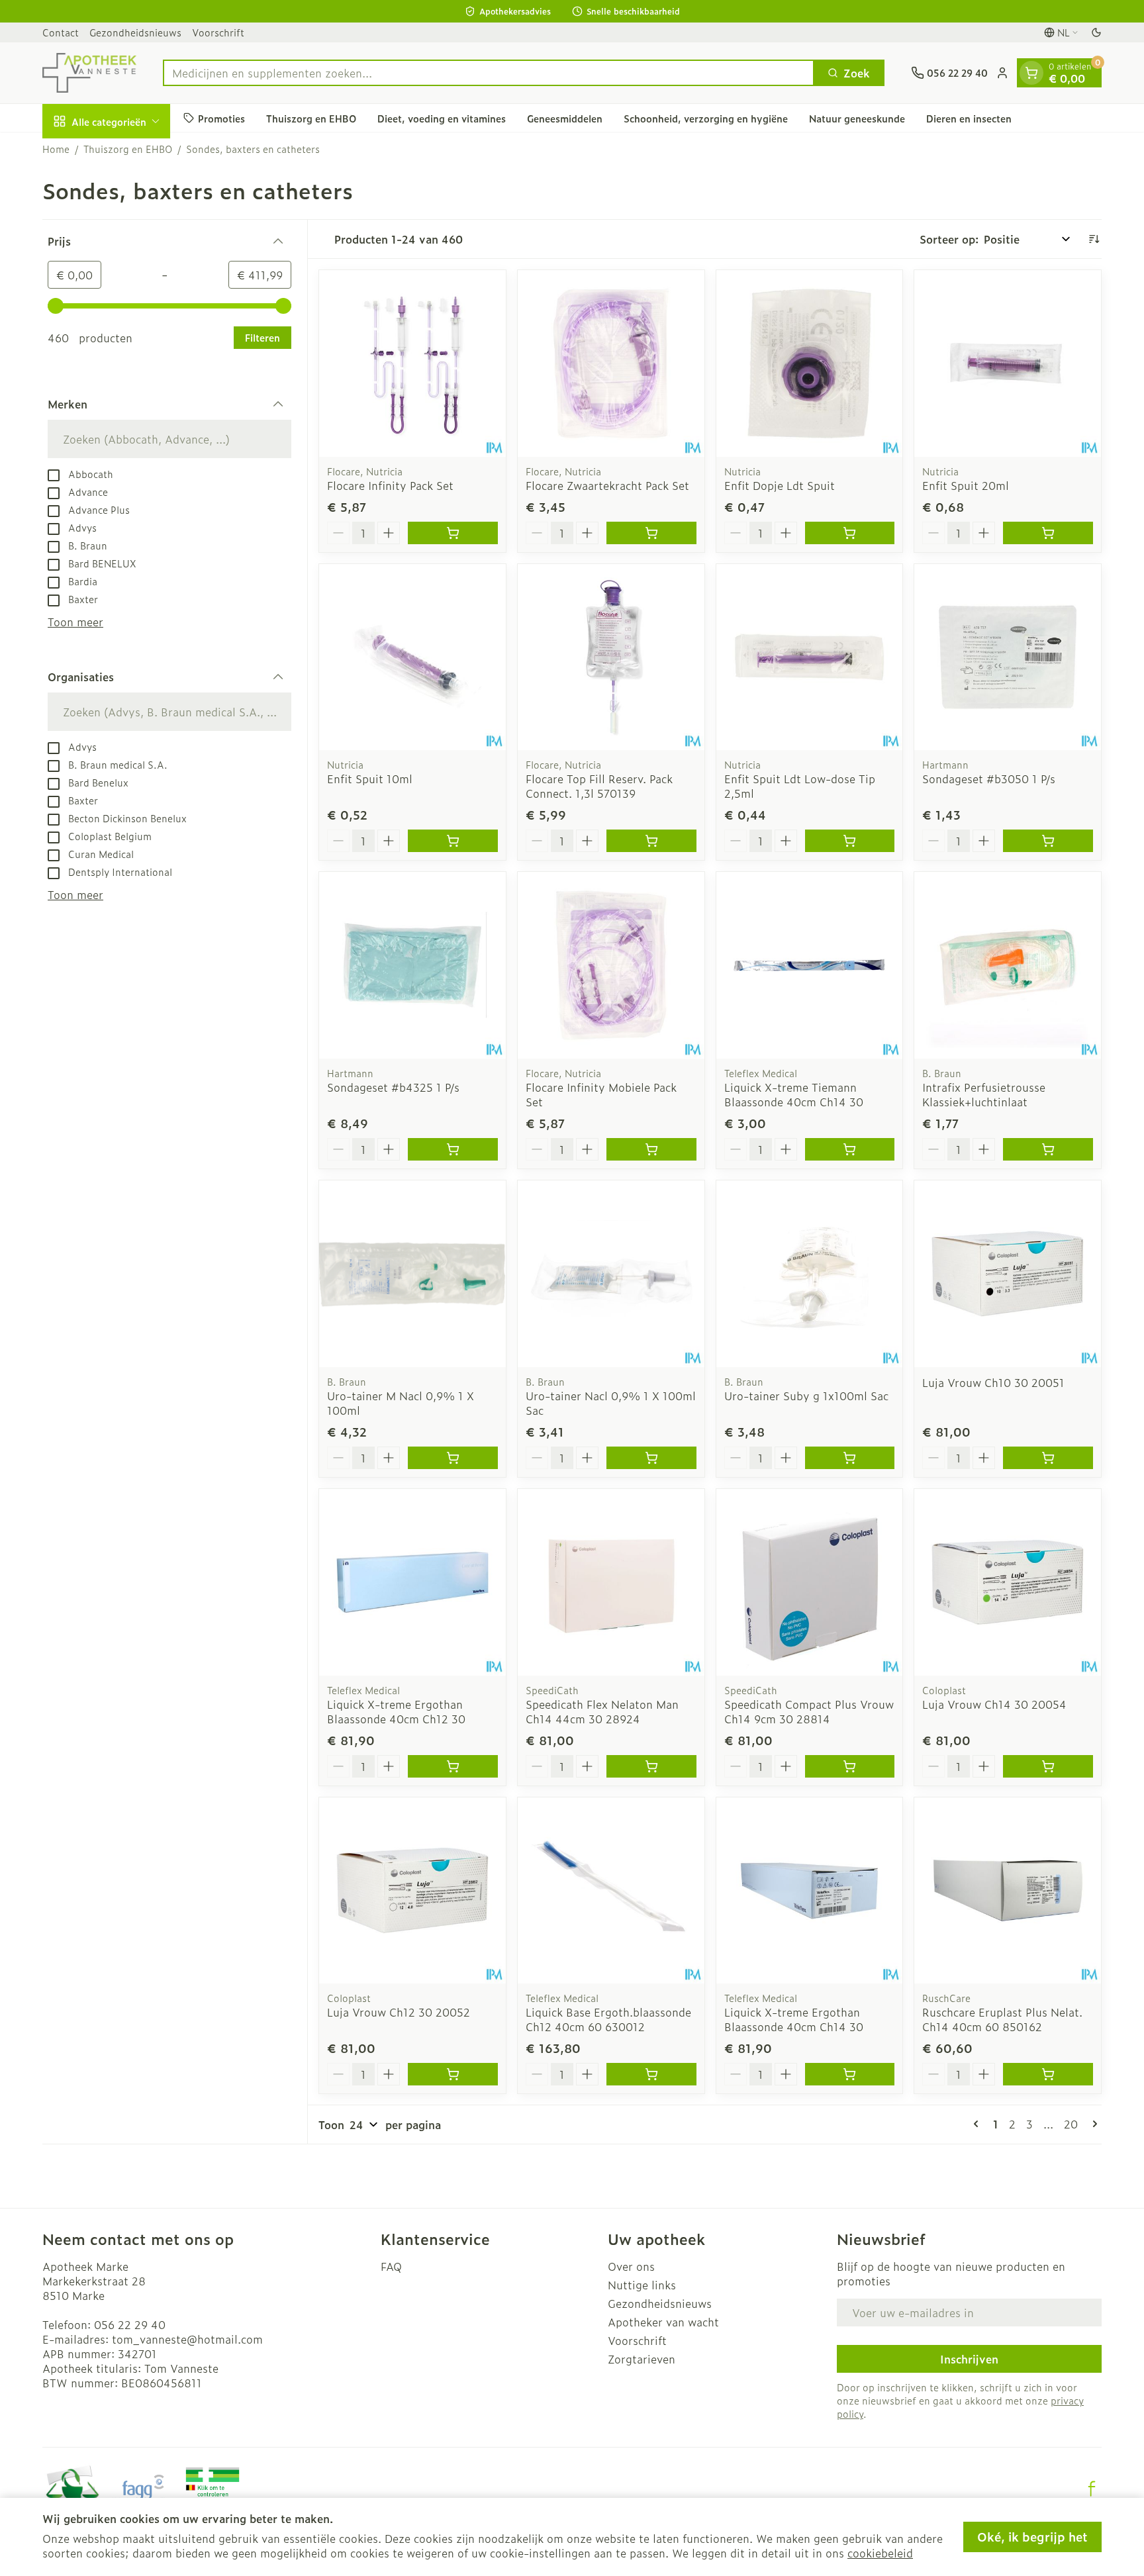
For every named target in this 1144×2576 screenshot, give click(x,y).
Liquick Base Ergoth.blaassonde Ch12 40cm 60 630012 (608, 2019)
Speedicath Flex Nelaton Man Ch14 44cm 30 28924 (602, 1711)
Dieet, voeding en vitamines (442, 118)
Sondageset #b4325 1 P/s (393, 1087)
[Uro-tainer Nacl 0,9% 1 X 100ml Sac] (611, 1274)
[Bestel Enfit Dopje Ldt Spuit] (850, 533)
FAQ (391, 2266)
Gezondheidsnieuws (135, 32)
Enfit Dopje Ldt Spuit (780, 485)
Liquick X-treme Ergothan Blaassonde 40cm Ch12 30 (396, 1711)
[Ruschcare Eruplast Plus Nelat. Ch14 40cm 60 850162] (1008, 1891)
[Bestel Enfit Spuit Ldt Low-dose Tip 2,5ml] (850, 841)
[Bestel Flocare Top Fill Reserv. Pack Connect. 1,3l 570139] (651, 841)
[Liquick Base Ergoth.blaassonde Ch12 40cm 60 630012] (611, 1891)
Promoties (221, 118)
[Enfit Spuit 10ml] (412, 657)
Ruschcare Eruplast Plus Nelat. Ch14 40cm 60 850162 (1002, 2019)
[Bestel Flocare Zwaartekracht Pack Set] (651, 533)
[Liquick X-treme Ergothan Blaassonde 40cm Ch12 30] (412, 1582)
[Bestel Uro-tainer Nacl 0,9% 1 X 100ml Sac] (651, 1458)
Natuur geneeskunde (857, 118)
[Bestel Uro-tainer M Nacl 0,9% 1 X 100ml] (453, 1458)
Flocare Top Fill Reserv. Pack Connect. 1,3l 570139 (599, 786)
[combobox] (489, 73)
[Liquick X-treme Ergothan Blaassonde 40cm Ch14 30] (810, 1891)
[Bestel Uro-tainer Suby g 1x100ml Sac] (850, 1458)
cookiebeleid (880, 2553)
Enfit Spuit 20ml (966, 485)
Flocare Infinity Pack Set (390, 485)
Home (56, 149)
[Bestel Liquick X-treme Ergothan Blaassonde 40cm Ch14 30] (850, 2074)
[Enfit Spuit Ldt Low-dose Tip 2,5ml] (810, 657)
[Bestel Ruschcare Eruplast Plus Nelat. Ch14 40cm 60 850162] (1048, 2074)
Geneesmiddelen (565, 118)
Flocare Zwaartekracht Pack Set (607, 485)
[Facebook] (1092, 2489)
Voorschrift (218, 32)
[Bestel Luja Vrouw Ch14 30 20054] (1048, 1766)
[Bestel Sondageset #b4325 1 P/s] (453, 1149)
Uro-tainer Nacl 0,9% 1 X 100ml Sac (611, 1403)
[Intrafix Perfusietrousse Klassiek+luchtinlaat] (1008, 965)
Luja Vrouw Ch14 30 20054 (994, 1704)
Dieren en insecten (969, 118)
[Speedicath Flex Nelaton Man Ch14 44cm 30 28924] (611, 1582)
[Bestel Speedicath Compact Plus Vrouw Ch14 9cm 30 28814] (850, 1766)
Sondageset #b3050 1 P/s (989, 779)
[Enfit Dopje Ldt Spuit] (810, 363)
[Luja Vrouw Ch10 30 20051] (1008, 1274)
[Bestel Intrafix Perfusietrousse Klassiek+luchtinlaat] (1048, 1149)
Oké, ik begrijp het (1032, 2537)
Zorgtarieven (642, 2359)
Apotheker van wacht (663, 2322)
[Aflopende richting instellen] (1094, 239)
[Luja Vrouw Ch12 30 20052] (412, 1891)
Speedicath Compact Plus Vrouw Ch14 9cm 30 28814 (809, 1711)
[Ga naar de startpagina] (89, 73)
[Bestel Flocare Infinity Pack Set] (453, 533)
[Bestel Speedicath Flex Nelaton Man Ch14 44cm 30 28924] (651, 1766)
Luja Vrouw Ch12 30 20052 (399, 2012)
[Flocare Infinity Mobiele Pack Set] (611, 965)
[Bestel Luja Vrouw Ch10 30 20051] (1048, 1458)
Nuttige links (642, 2285)
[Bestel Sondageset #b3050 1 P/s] (1048, 841)
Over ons (631, 2266)
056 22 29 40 (130, 2324)
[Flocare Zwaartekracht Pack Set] (611, 363)
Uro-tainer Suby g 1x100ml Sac (806, 1396)
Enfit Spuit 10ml (370, 779)
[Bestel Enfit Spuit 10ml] (453, 841)
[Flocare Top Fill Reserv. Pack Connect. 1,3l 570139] (611, 657)
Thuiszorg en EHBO (311, 118)
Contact (61, 32)
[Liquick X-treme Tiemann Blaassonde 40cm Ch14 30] (810, 965)
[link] (978, 2124)
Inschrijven (969, 2359)
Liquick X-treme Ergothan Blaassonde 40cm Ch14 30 (794, 2019)
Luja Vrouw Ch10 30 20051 (993, 1382)
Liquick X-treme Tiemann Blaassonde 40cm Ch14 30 (794, 1094)
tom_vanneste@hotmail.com (187, 2339)
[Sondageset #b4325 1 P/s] (412, 965)
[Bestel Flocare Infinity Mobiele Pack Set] (651, 1149)
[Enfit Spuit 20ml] (1008, 363)
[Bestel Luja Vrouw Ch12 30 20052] (453, 2074)
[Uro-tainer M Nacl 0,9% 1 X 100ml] (412, 1274)
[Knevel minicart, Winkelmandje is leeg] (1031, 73)
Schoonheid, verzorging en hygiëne (706, 118)
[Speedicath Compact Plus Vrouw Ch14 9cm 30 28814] (810, 1582)
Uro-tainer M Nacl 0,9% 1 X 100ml (401, 1403)
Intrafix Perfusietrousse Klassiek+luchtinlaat (984, 1094)
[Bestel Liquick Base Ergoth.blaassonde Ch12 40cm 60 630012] (651, 2074)
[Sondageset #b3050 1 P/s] (1008, 657)
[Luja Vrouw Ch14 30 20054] (1008, 1582)
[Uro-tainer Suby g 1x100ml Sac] (810, 1274)
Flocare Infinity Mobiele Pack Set (601, 1094)
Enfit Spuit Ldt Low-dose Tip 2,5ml (800, 786)
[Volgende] (1092, 2124)
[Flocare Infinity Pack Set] (412, 363)
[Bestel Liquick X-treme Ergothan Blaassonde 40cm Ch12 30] (453, 1766)
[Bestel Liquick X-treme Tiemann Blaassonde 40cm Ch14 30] (850, 1149)
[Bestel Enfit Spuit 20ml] (1048, 533)
